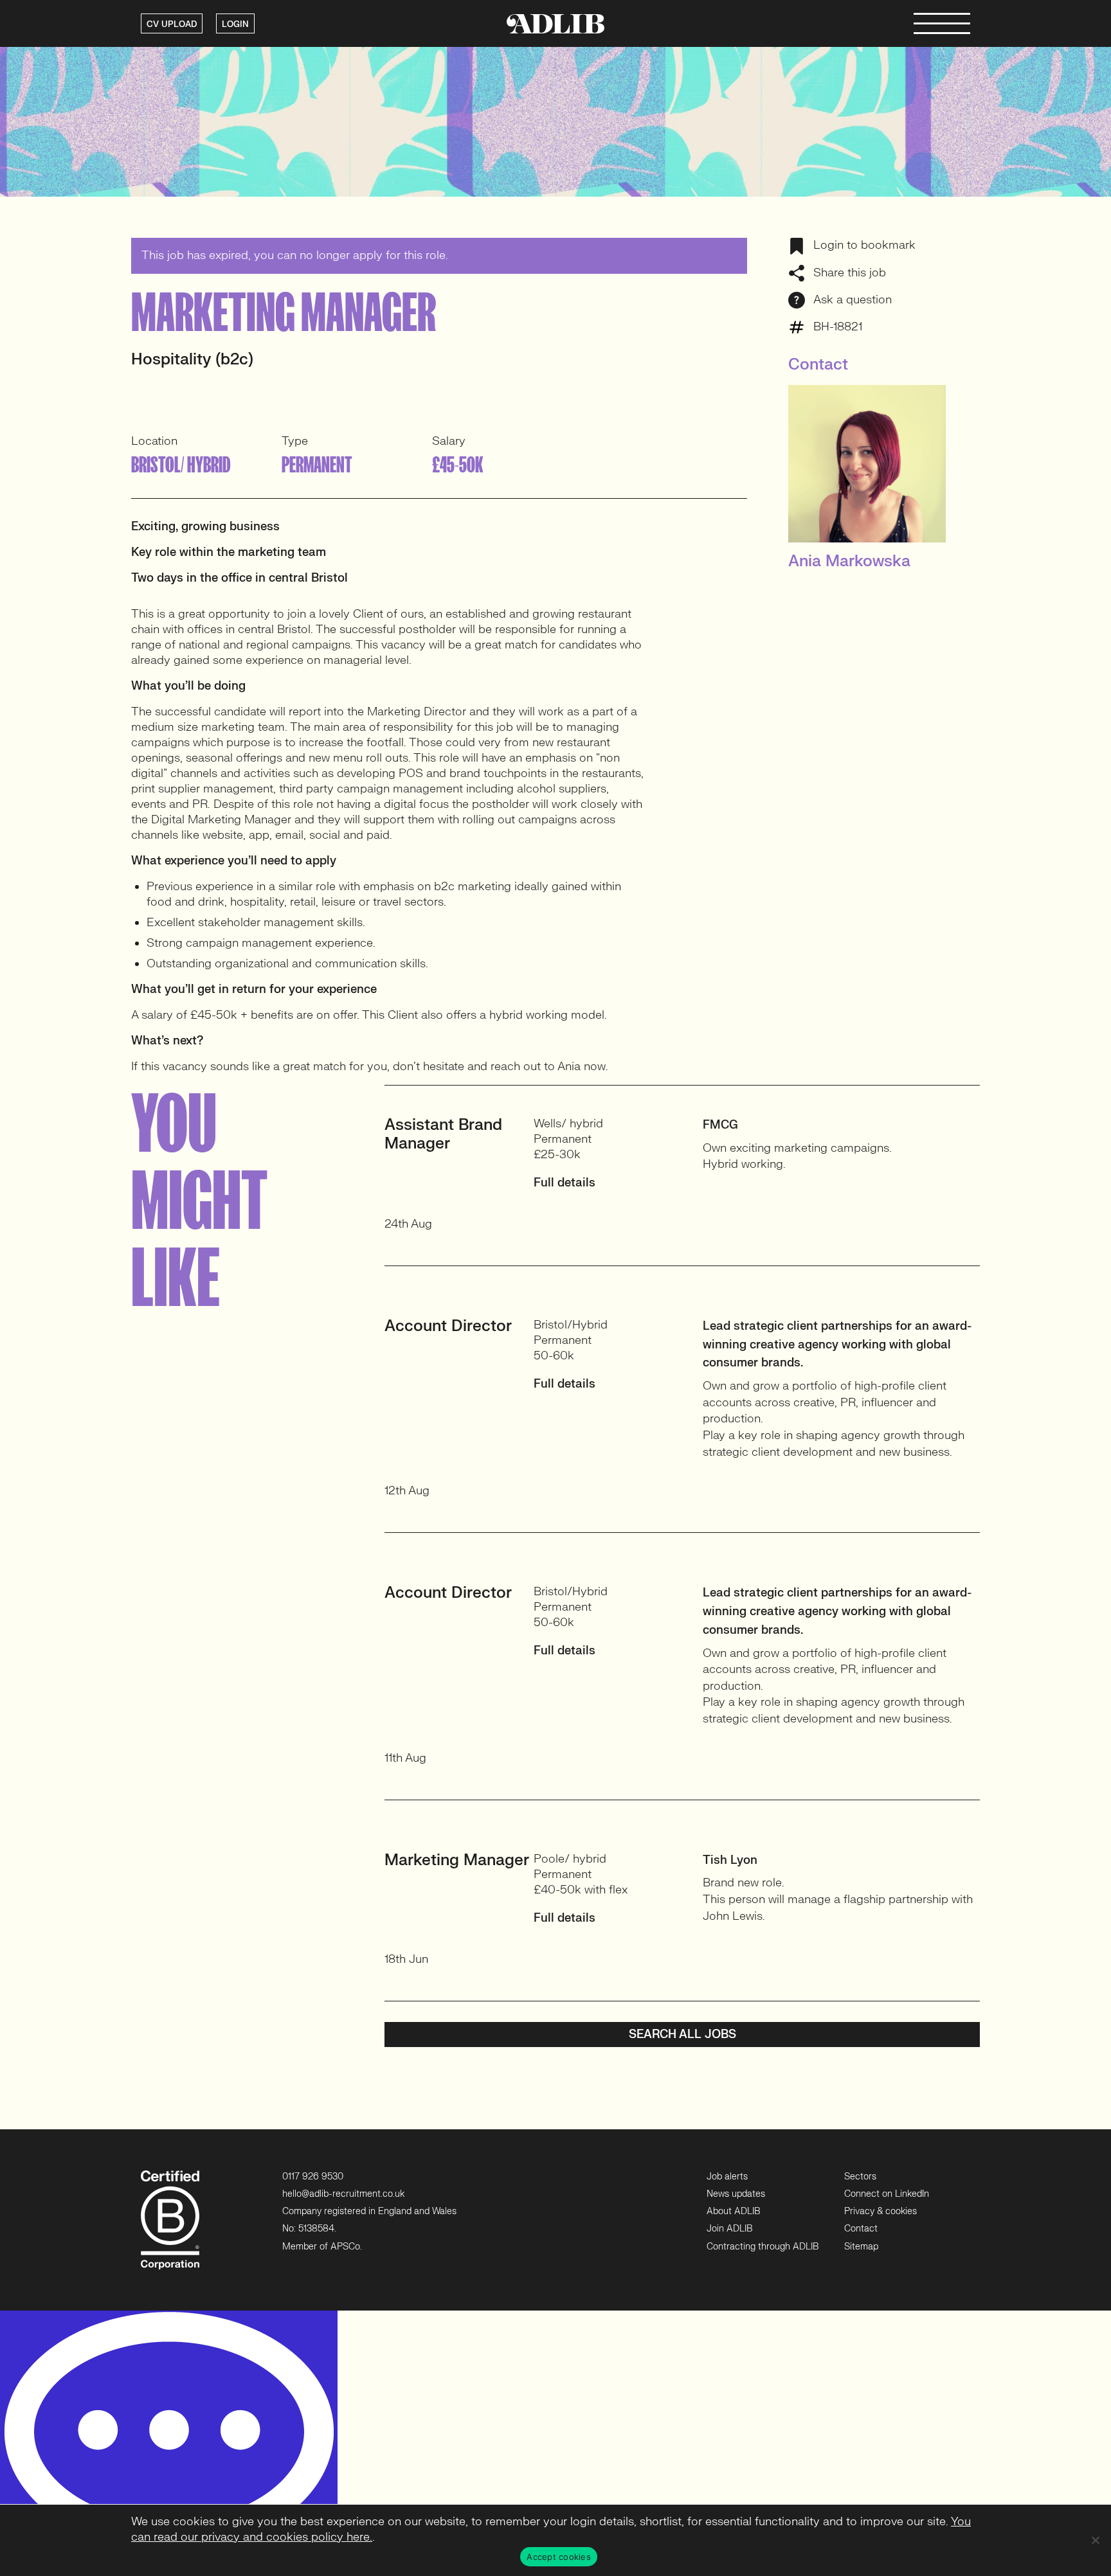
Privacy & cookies (881, 2211)
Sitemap (861, 2247)
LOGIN (235, 24)
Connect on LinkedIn (887, 2194)
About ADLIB (733, 2211)
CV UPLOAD (172, 24)
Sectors (860, 2177)
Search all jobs (682, 2035)
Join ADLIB (729, 2229)
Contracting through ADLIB (763, 2247)
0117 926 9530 (313, 2177)
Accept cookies (559, 2557)
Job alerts (727, 2177)
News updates (736, 2194)
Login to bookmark (863, 245)
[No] (1095, 2540)
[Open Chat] (169, 2443)
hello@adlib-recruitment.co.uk (343, 2194)
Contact (861, 2229)
